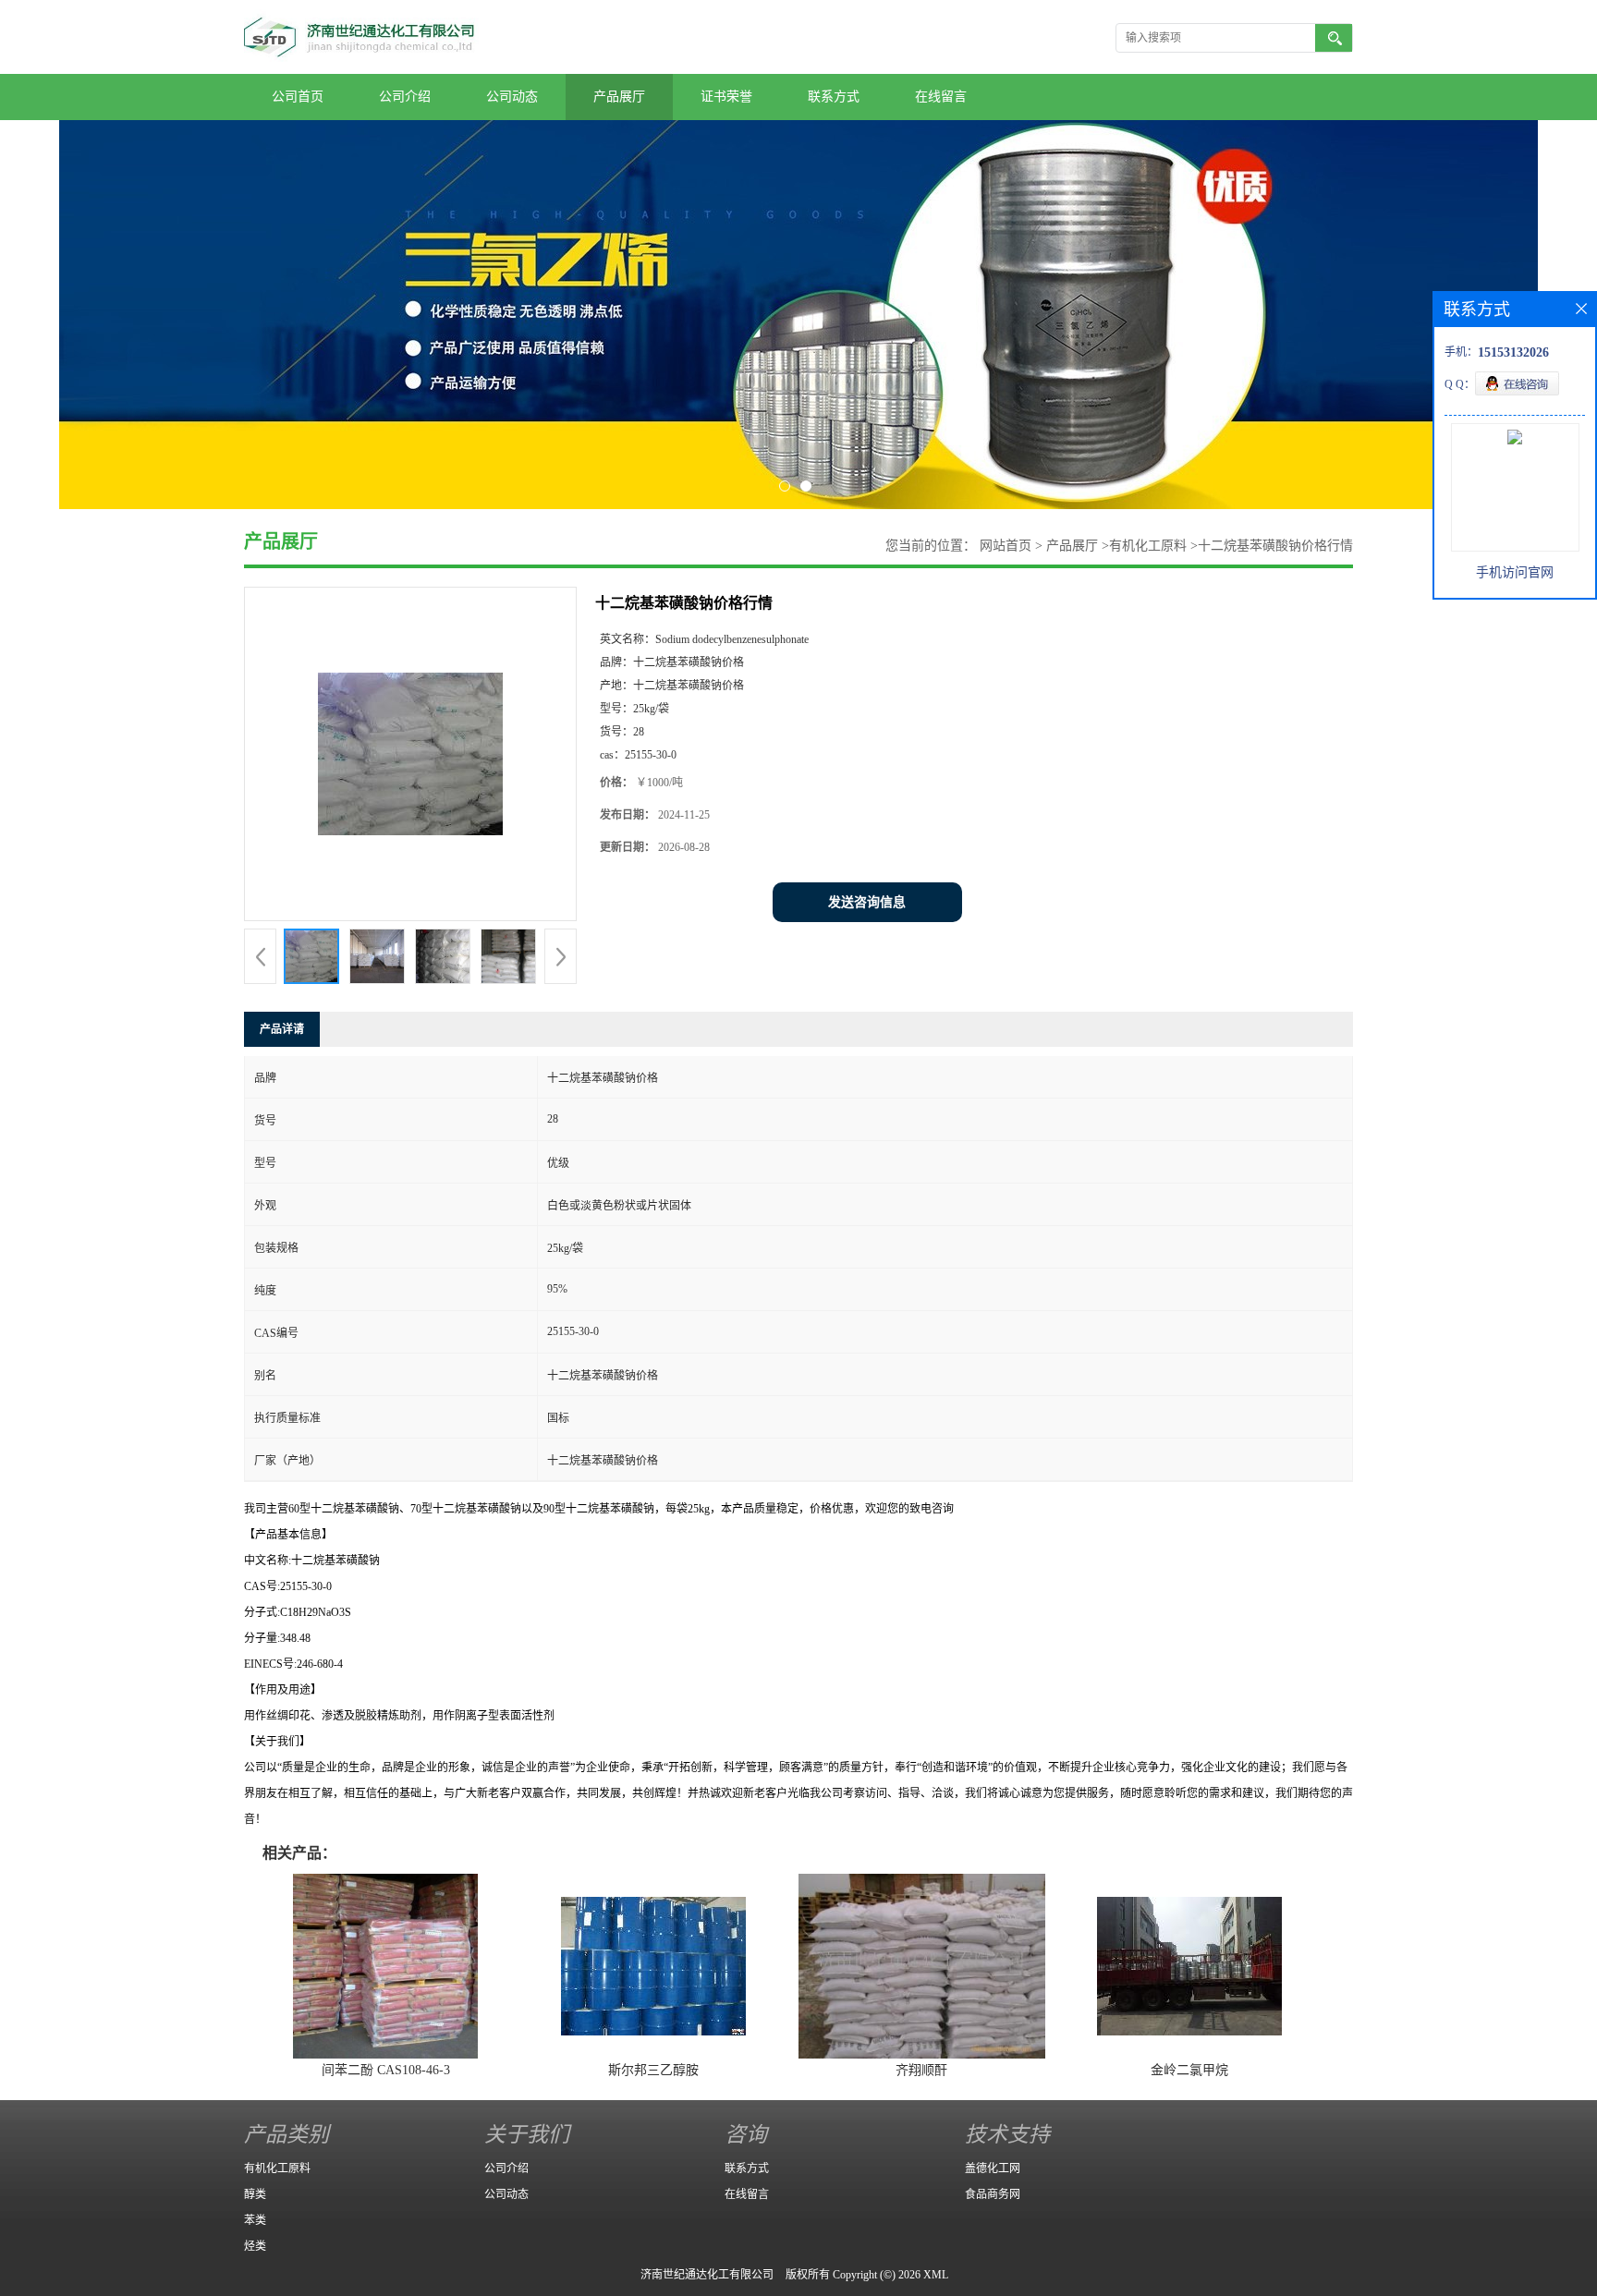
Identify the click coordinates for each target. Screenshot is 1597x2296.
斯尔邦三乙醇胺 (653, 2070)
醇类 (255, 2194)
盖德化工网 (993, 2168)
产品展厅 (619, 97)
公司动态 (512, 97)
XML (936, 2275)
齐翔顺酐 (921, 2070)
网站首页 (1006, 546)
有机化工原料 (1148, 546)
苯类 (255, 2220)
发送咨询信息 (867, 902)
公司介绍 (405, 97)
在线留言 (941, 97)
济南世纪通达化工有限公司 (707, 2275)
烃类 (255, 2246)
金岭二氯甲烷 (1189, 2070)
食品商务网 (993, 2194)
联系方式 (834, 97)
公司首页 (298, 97)
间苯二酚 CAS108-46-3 (386, 2070)
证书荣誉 (726, 97)
